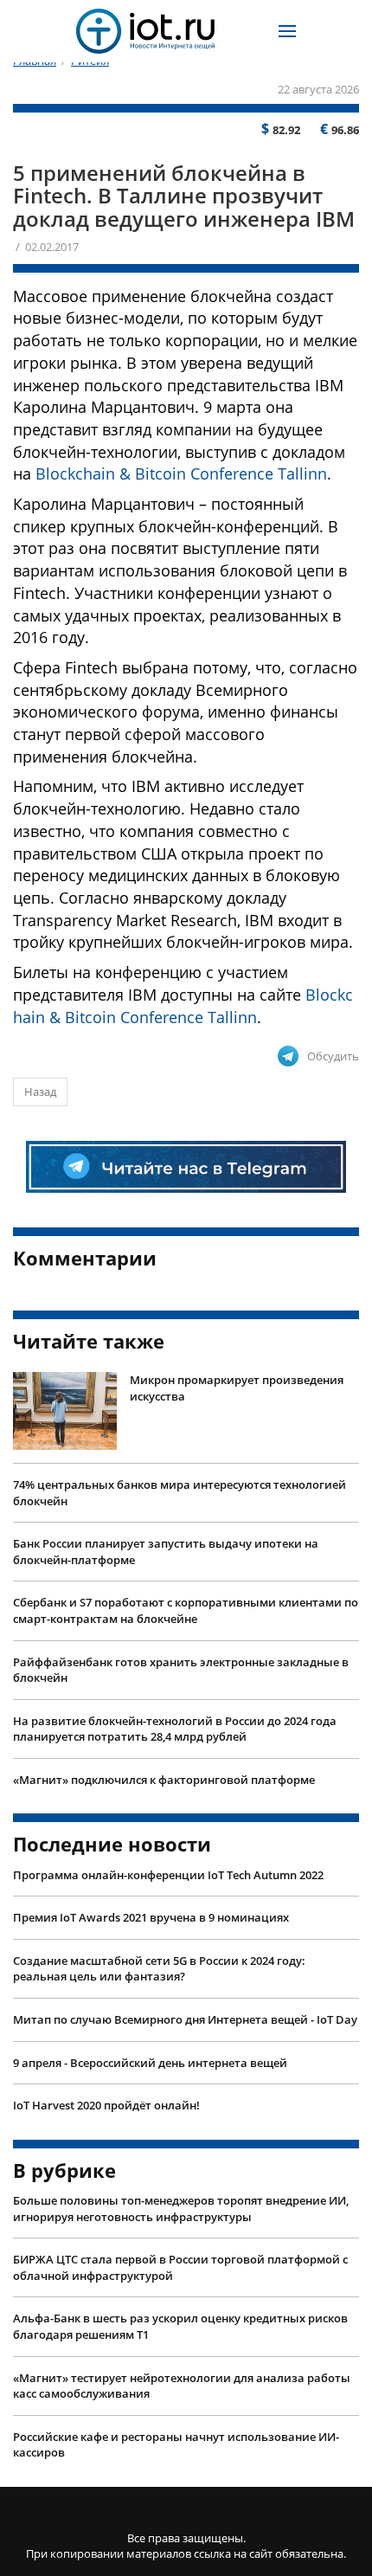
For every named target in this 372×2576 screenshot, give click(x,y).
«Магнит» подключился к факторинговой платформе (164, 1780)
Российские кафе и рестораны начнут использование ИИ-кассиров (176, 2445)
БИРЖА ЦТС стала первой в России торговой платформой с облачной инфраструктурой (180, 2267)
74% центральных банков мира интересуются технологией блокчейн (180, 1493)
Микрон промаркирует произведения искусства (237, 1388)
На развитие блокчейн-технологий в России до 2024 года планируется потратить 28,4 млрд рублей (175, 1729)
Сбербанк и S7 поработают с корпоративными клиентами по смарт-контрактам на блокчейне (186, 1610)
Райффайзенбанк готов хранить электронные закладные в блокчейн (181, 1670)
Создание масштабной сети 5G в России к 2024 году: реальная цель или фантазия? (159, 1969)
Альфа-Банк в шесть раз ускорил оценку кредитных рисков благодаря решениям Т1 (180, 2326)
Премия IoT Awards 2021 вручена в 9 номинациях (151, 1917)
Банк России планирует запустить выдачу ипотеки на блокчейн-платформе (166, 1552)
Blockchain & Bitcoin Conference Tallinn (181, 473)
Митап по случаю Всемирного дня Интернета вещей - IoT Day (185, 2019)
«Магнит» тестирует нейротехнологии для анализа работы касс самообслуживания (182, 2386)
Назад (40, 1092)
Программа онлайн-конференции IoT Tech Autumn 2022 (168, 1875)
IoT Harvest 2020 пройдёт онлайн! (106, 2105)
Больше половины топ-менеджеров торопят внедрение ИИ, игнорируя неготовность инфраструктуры (181, 2209)
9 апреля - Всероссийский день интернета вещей (150, 2063)
